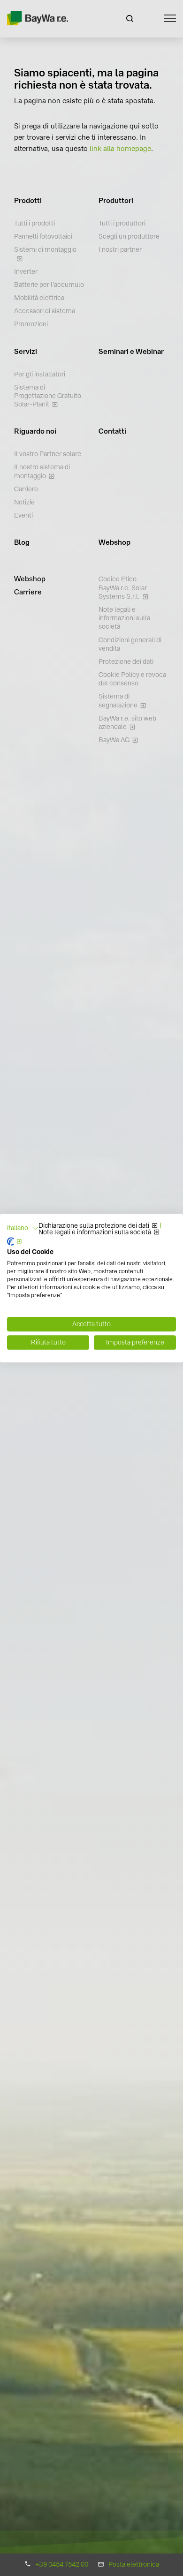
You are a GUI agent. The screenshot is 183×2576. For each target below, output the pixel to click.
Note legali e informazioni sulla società (95, 1232)
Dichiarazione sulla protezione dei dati (94, 1226)
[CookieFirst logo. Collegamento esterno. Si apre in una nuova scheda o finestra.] (15, 1241)
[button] (23, 1228)
